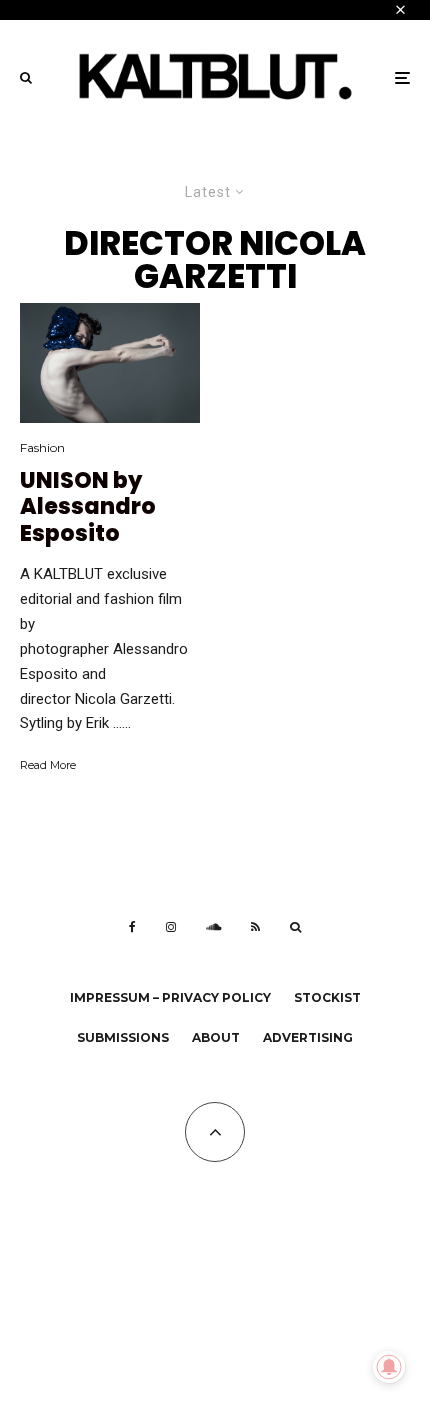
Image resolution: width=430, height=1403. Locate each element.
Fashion (42, 447)
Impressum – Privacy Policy (170, 997)
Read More (48, 765)
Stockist (327, 997)
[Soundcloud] (213, 927)
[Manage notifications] (389, 1367)
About (216, 1037)
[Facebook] (132, 927)
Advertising (308, 1037)
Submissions (123, 1037)
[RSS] (255, 927)
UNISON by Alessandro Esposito (88, 507)
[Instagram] (171, 927)
